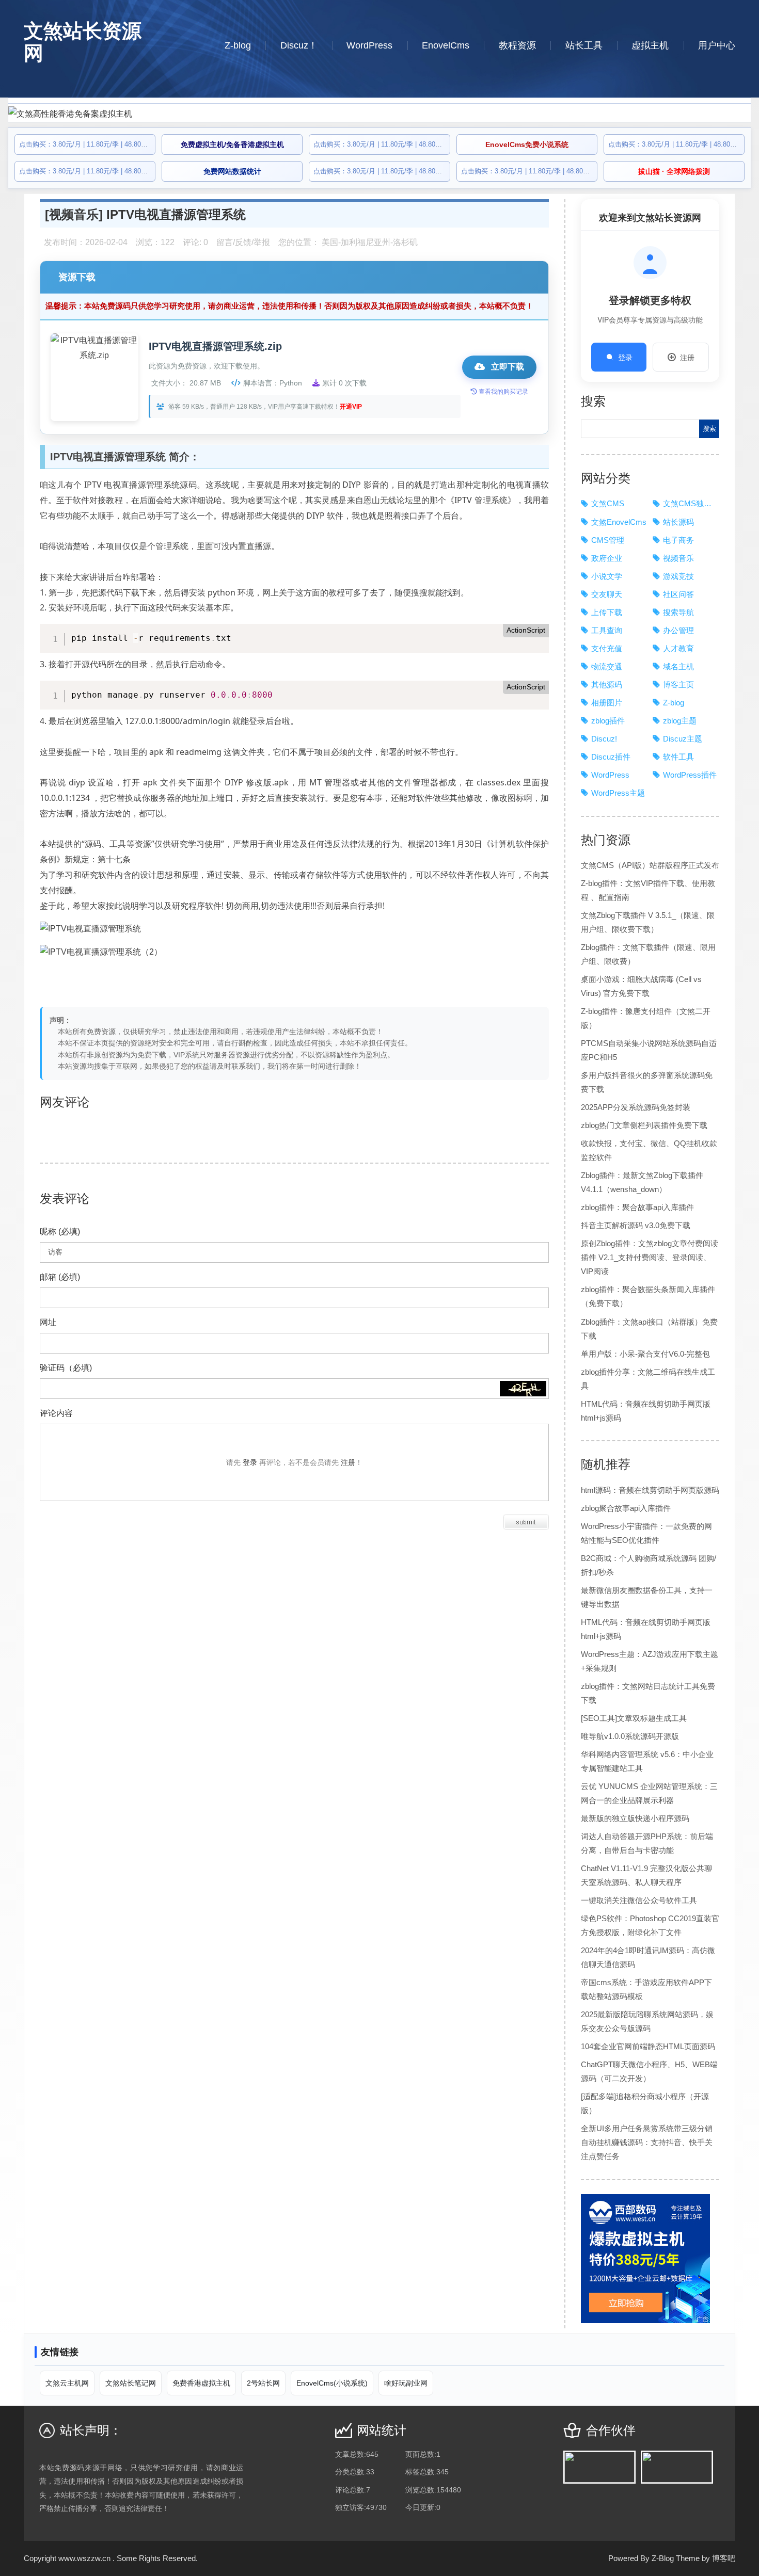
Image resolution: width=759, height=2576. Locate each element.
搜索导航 (678, 612)
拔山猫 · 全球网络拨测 (674, 171)
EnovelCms (446, 45)
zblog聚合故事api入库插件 (626, 1508)
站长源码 (678, 522)
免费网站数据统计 (232, 171)
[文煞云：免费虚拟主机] (600, 2467)
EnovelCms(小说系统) (332, 2383)
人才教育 (678, 648)
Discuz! (604, 739)
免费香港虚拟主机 (201, 2383)
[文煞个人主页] (677, 2467)
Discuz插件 (611, 757)
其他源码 (607, 685)
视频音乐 (74, 214)
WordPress (369, 45)
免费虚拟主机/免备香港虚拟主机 (232, 144)
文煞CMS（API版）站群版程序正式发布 (650, 865)
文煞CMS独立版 (691, 503)
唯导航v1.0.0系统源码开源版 (630, 1736)
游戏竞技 (678, 576)
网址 (48, 1322)
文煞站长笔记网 (131, 2383)
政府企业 (607, 558)
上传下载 (607, 612)
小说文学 (607, 576)
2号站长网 (263, 2383)
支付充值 (607, 648)
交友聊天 (607, 594)
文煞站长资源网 (83, 42)
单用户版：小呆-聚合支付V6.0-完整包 (645, 1354)
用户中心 (717, 45)
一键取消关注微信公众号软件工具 (639, 1900)
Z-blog (238, 45)
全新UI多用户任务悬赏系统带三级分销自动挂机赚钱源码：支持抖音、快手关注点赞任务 (647, 2142)
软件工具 (678, 757)
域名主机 (678, 666)
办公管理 (678, 630)
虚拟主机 (650, 45)
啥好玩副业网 (406, 2383)
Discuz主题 (683, 739)
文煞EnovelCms (619, 522)
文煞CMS (608, 503)
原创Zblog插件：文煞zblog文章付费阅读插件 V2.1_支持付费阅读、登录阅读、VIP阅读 (650, 1257)
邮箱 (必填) (60, 1277)
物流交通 (607, 666)
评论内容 (56, 1413)
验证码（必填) (66, 1368)
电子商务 (678, 540)
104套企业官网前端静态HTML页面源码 (648, 2046)
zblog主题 (680, 721)
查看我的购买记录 (503, 392)
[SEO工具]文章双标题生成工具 (634, 1718)
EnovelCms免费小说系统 (527, 144)
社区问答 (678, 594)
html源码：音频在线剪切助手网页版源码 (650, 1490)
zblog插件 (608, 721)
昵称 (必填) (60, 1231)
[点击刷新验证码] (523, 1389)
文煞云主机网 (67, 2383)
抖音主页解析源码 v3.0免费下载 (636, 1225)
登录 (625, 357)
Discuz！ (299, 45)
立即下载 (507, 367)
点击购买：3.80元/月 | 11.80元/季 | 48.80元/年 (88, 144)
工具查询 (607, 630)
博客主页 (678, 685)
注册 (687, 357)
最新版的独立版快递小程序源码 (635, 1818)
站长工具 (584, 45)
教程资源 (517, 45)
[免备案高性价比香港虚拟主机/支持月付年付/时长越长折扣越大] (379, 114)
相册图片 (607, 703)
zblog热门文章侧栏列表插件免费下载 (644, 1125)
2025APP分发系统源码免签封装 (636, 1107)
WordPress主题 (618, 793)
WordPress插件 (690, 775)
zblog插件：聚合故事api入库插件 (637, 1207)
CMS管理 (608, 540)
